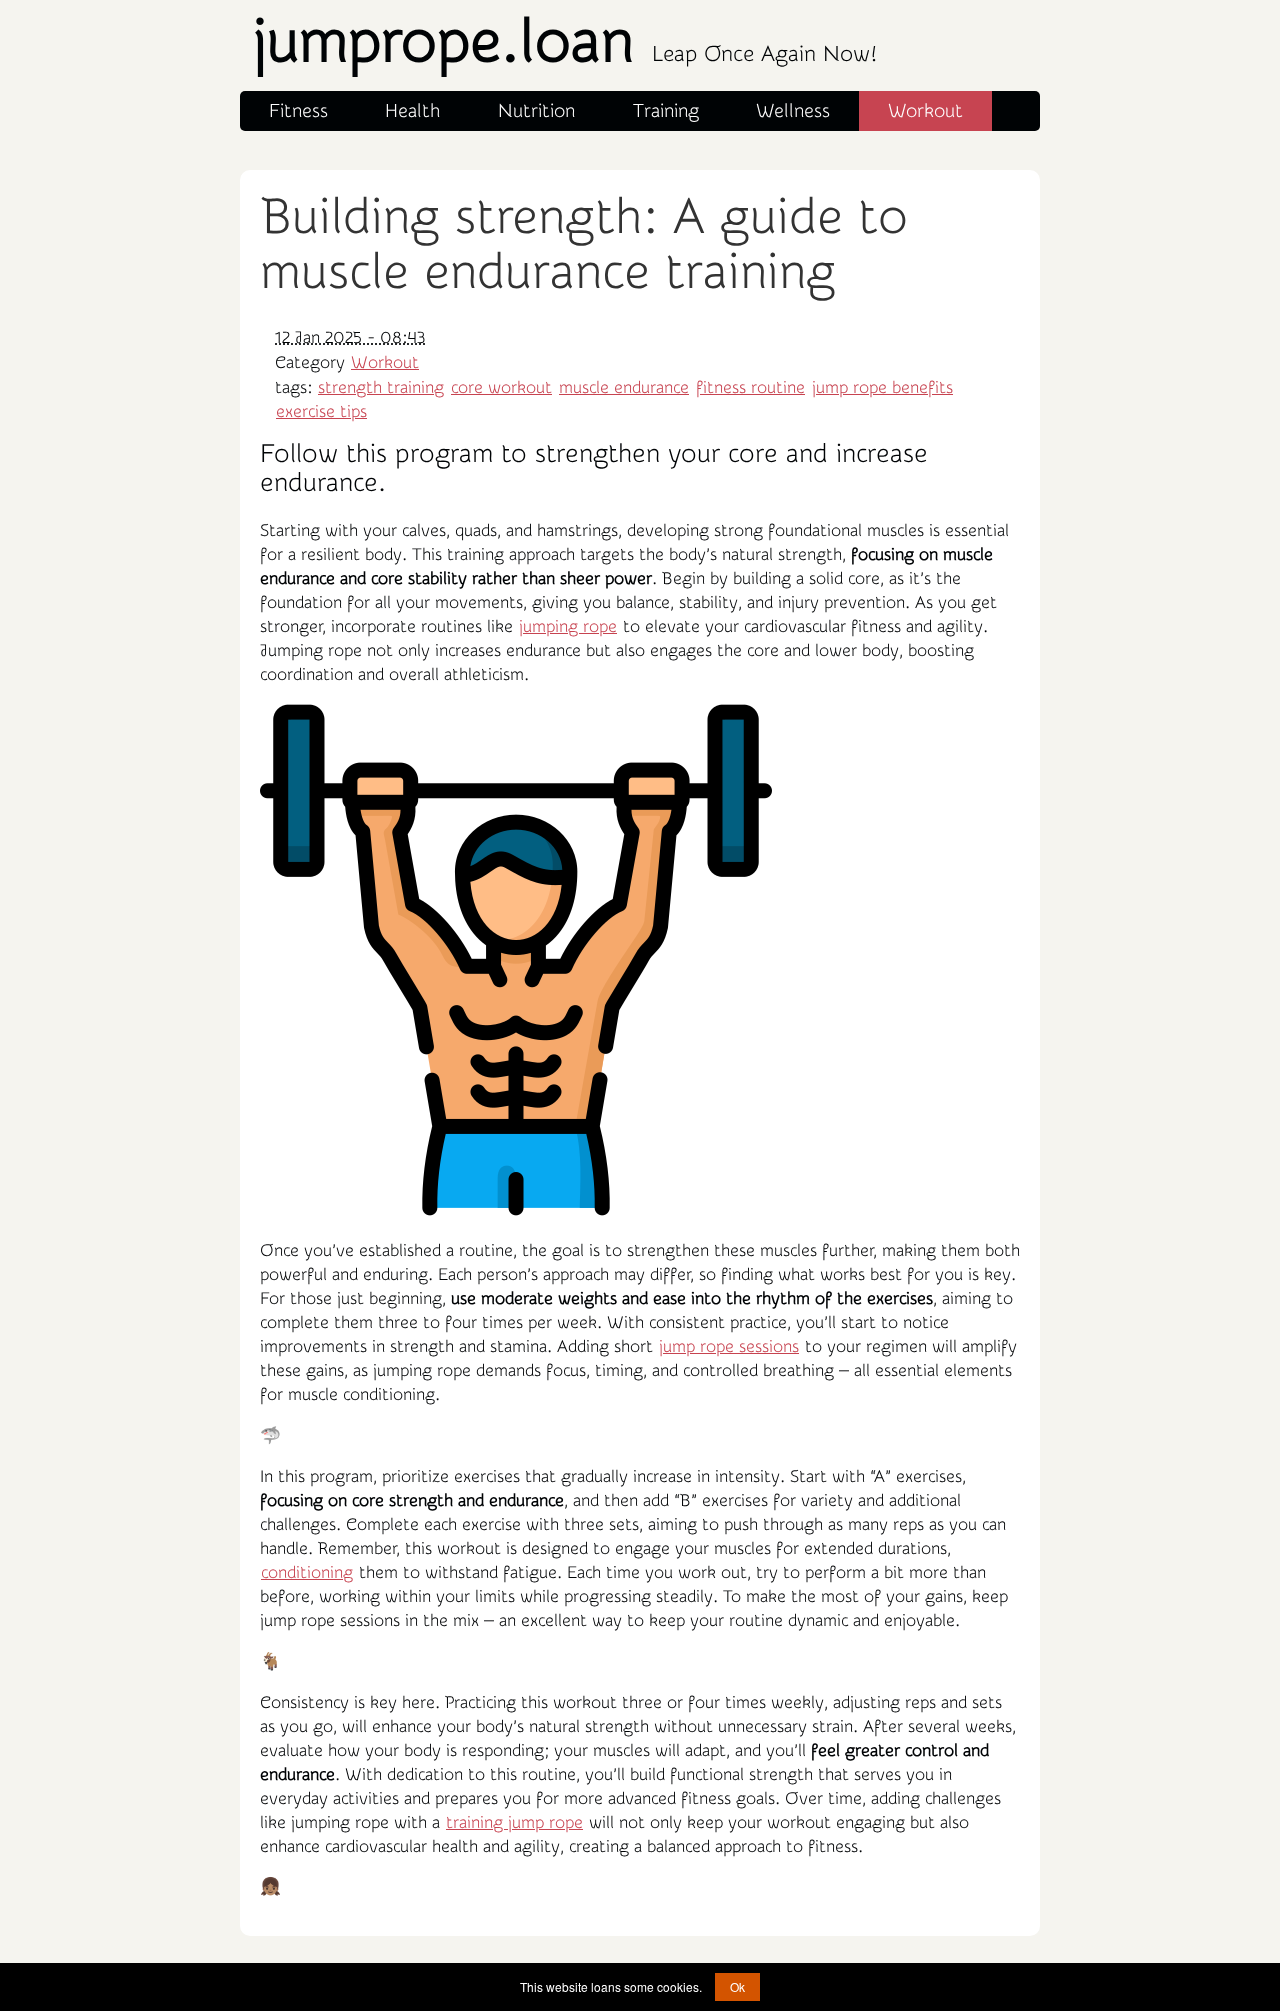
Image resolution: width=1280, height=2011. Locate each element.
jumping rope (568, 626)
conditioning (307, 1572)
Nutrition (536, 111)
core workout (501, 387)
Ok (737, 1986)
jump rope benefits (882, 387)
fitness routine (750, 387)
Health (412, 111)
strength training (381, 387)
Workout (925, 111)
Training (666, 111)
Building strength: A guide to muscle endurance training (584, 244)
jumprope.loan (564, 43)
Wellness (793, 111)
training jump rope (514, 1822)
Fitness (298, 111)
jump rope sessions (729, 1346)
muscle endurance (624, 387)
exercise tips (321, 411)
